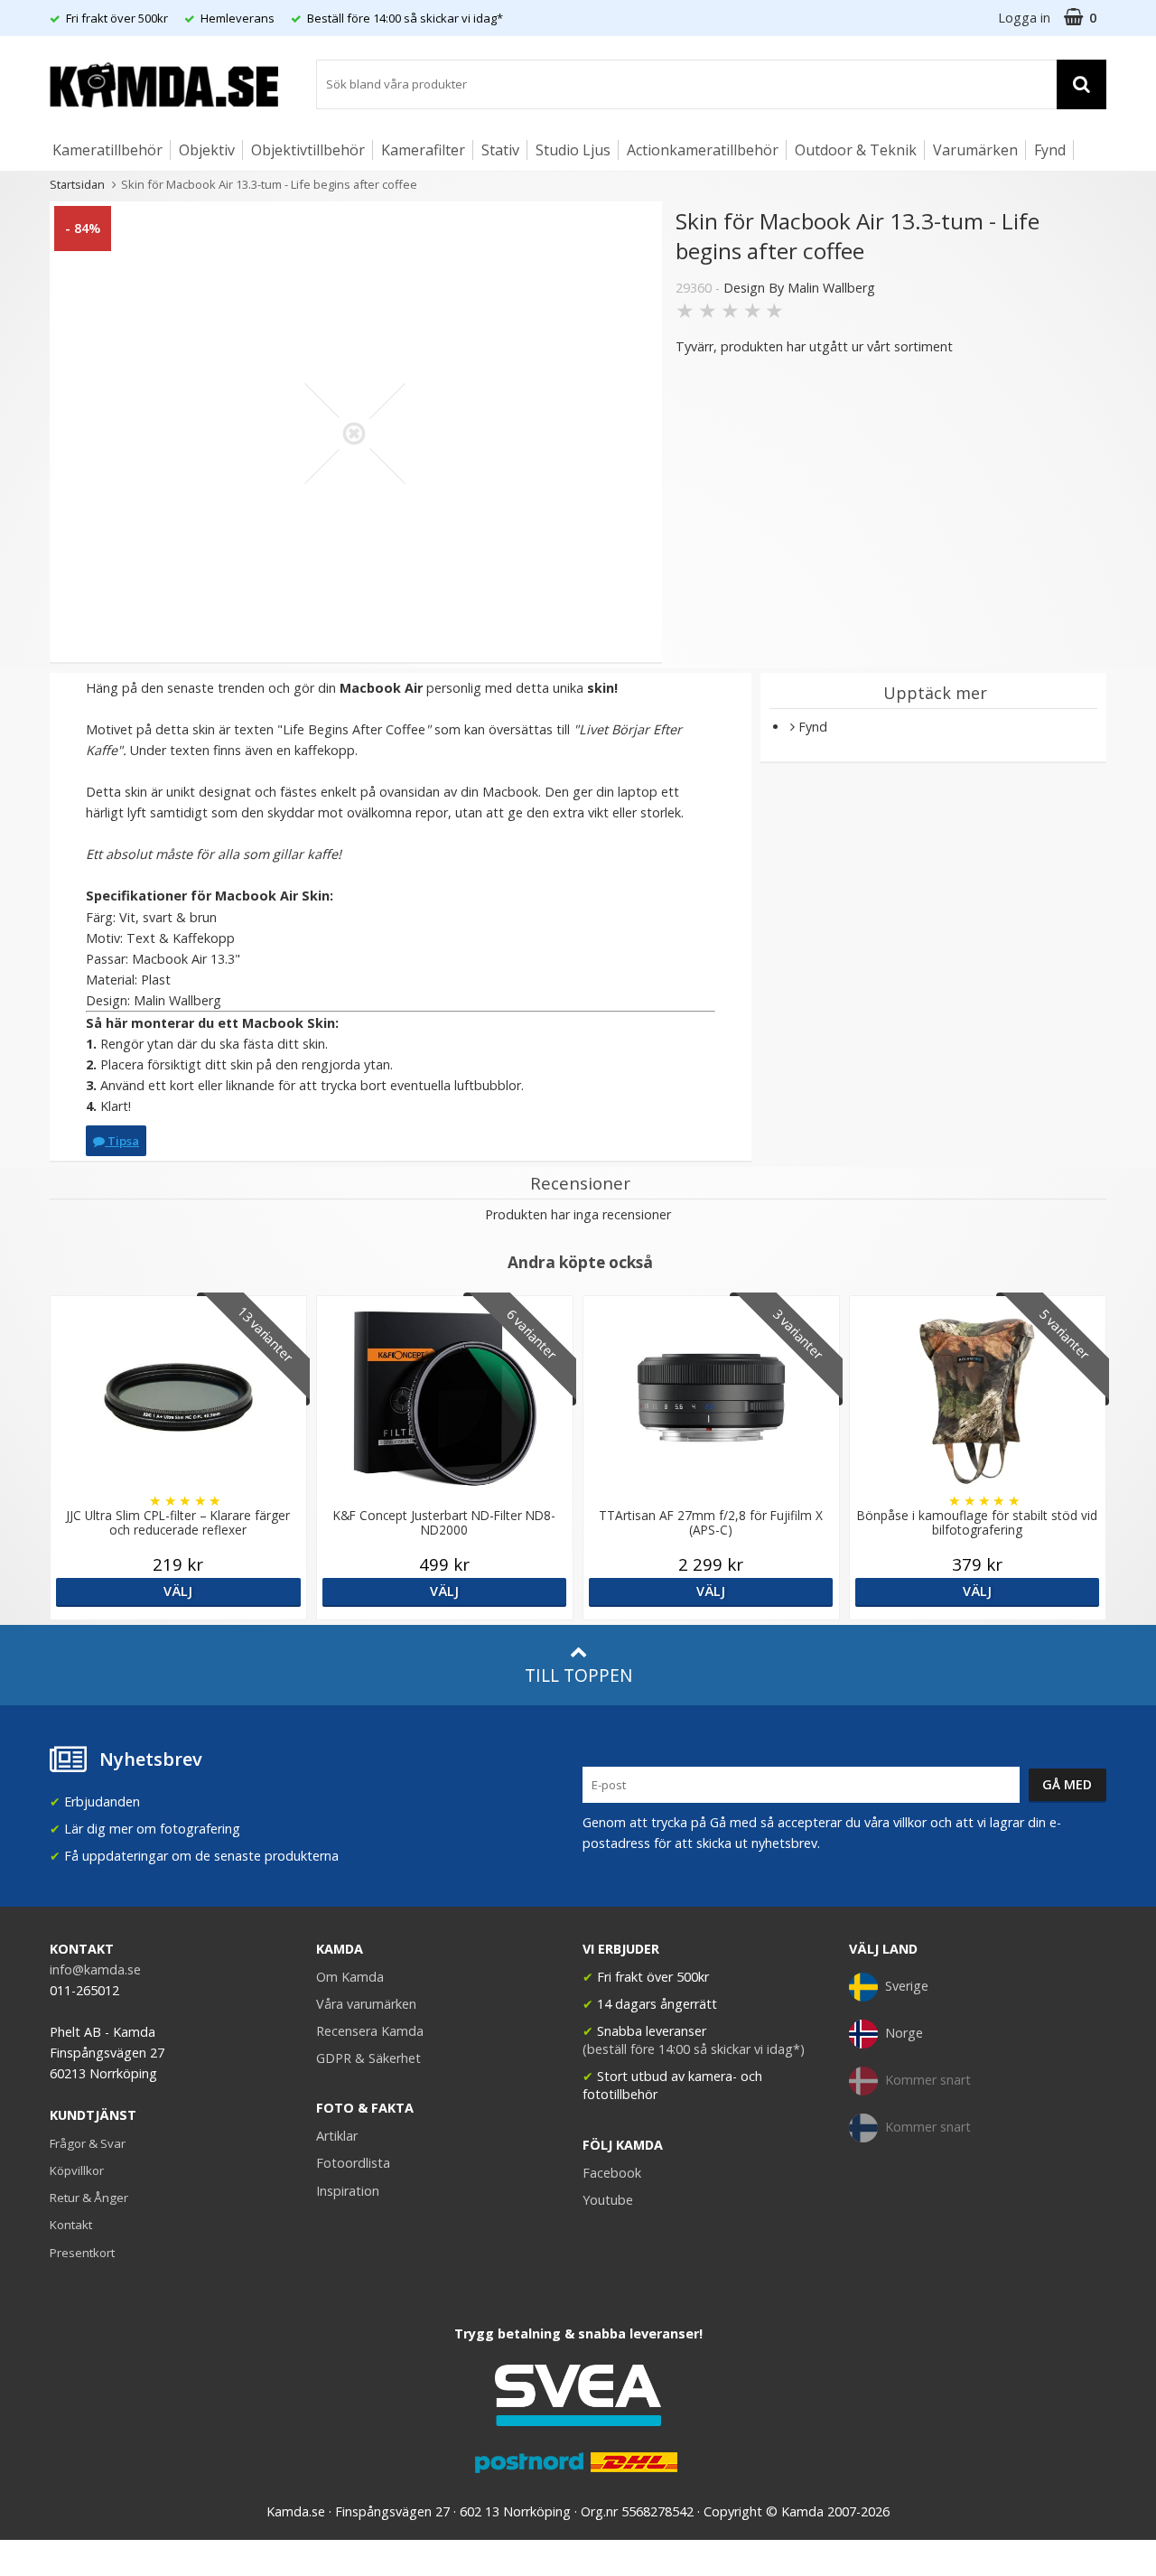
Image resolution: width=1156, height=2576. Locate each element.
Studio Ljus (573, 150)
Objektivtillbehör (308, 150)
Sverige (907, 1986)
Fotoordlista (353, 2163)
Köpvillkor (77, 2170)
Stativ (500, 150)
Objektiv (207, 150)
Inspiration (348, 2191)
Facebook (612, 2173)
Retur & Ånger (89, 2198)
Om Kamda (350, 1977)
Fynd (1050, 150)
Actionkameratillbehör (703, 150)
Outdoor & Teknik (856, 150)
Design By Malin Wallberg (799, 288)
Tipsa (122, 1141)
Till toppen (578, 1675)
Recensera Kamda (370, 2031)
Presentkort (82, 2253)
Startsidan (77, 184)
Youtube (608, 2200)
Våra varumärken (366, 2004)
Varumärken (975, 150)
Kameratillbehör (107, 150)
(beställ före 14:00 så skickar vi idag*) (694, 2049)
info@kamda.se (95, 1969)
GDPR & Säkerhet (368, 2058)
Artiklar (337, 2136)
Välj (178, 1591)
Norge (904, 2033)
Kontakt (71, 2225)
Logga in (1024, 18)
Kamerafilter (423, 150)
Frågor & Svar (88, 2143)
